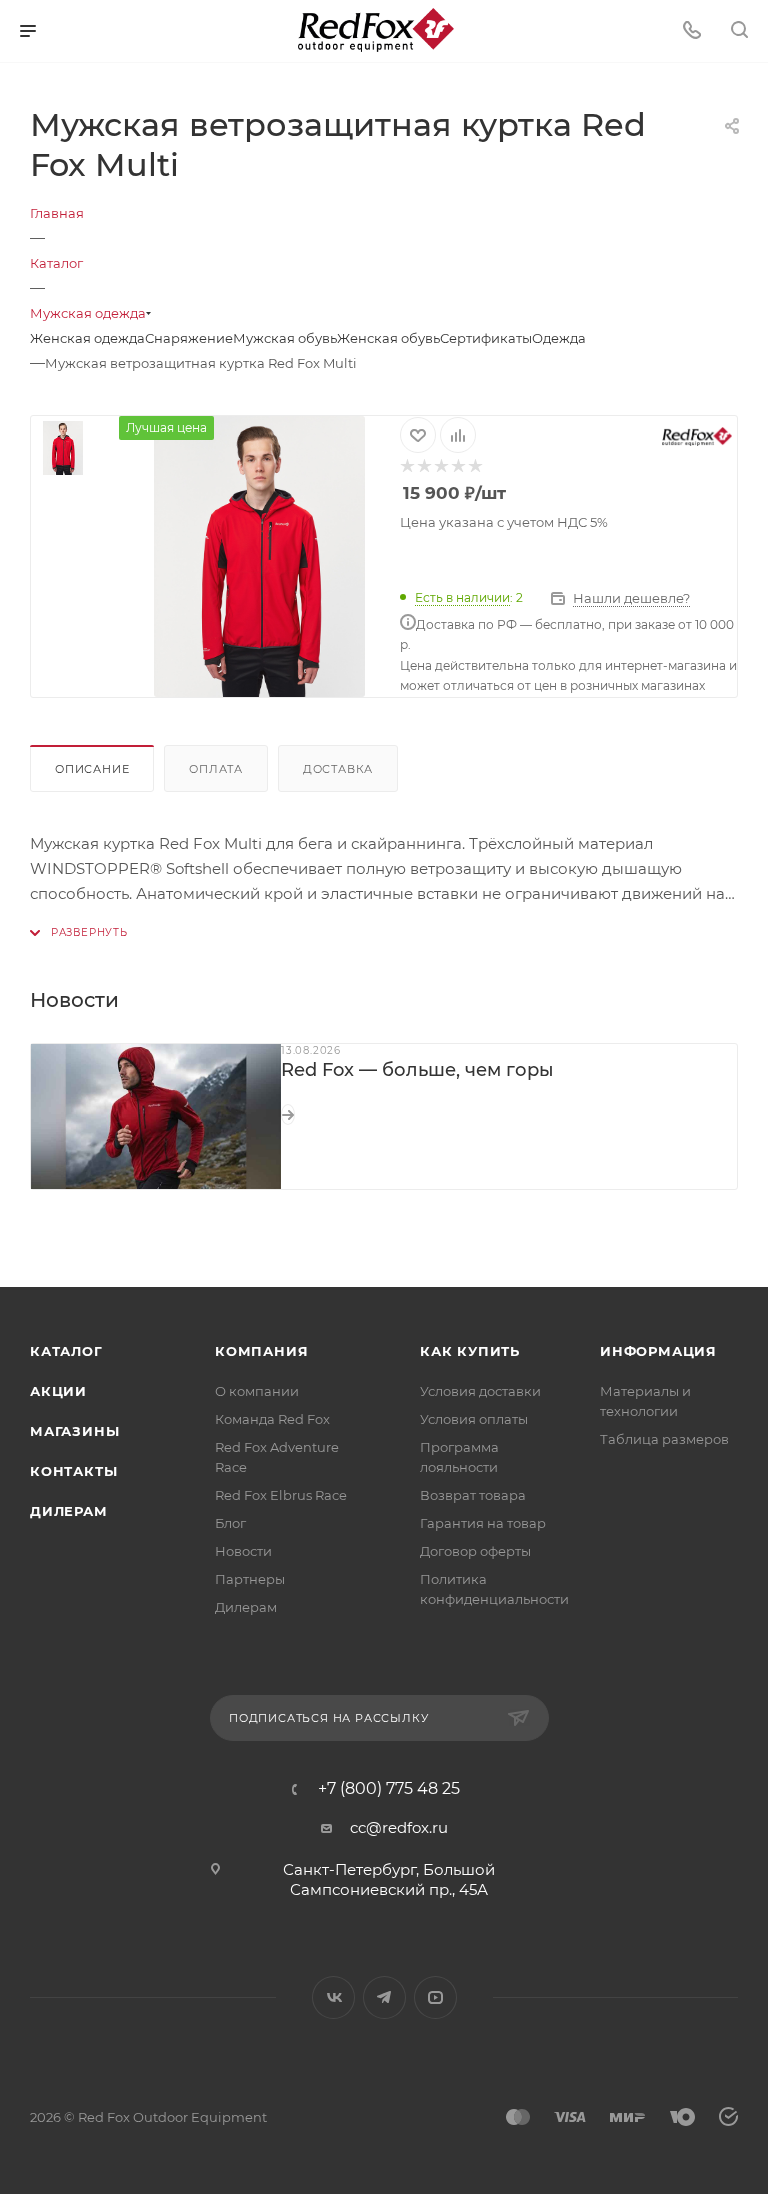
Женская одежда (87, 338)
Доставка (338, 769)
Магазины (74, 1431)
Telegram (384, 1997)
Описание (92, 769)
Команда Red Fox (272, 1419)
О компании (257, 1391)
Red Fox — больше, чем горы (417, 1070)
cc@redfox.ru (399, 1827)
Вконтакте (333, 1997)
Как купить (470, 1351)
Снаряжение (189, 338)
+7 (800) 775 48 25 (389, 1789)
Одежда (559, 338)
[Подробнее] (288, 1114)
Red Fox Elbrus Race (281, 1495)
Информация (658, 1351)
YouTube (435, 1997)
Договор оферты (475, 1551)
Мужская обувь (285, 338)
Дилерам (69, 1511)
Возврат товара (473, 1495)
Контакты (73, 1471)
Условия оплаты (474, 1419)
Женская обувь (388, 338)
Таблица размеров (664, 1439)
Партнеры (250, 1579)
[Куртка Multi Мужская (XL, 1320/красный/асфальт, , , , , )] (259, 556)
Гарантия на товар (483, 1523)
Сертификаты (486, 338)
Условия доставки (480, 1391)
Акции (58, 1391)
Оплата (216, 769)
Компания (261, 1351)
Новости (243, 1551)
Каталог (66, 1351)
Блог (230, 1523)
